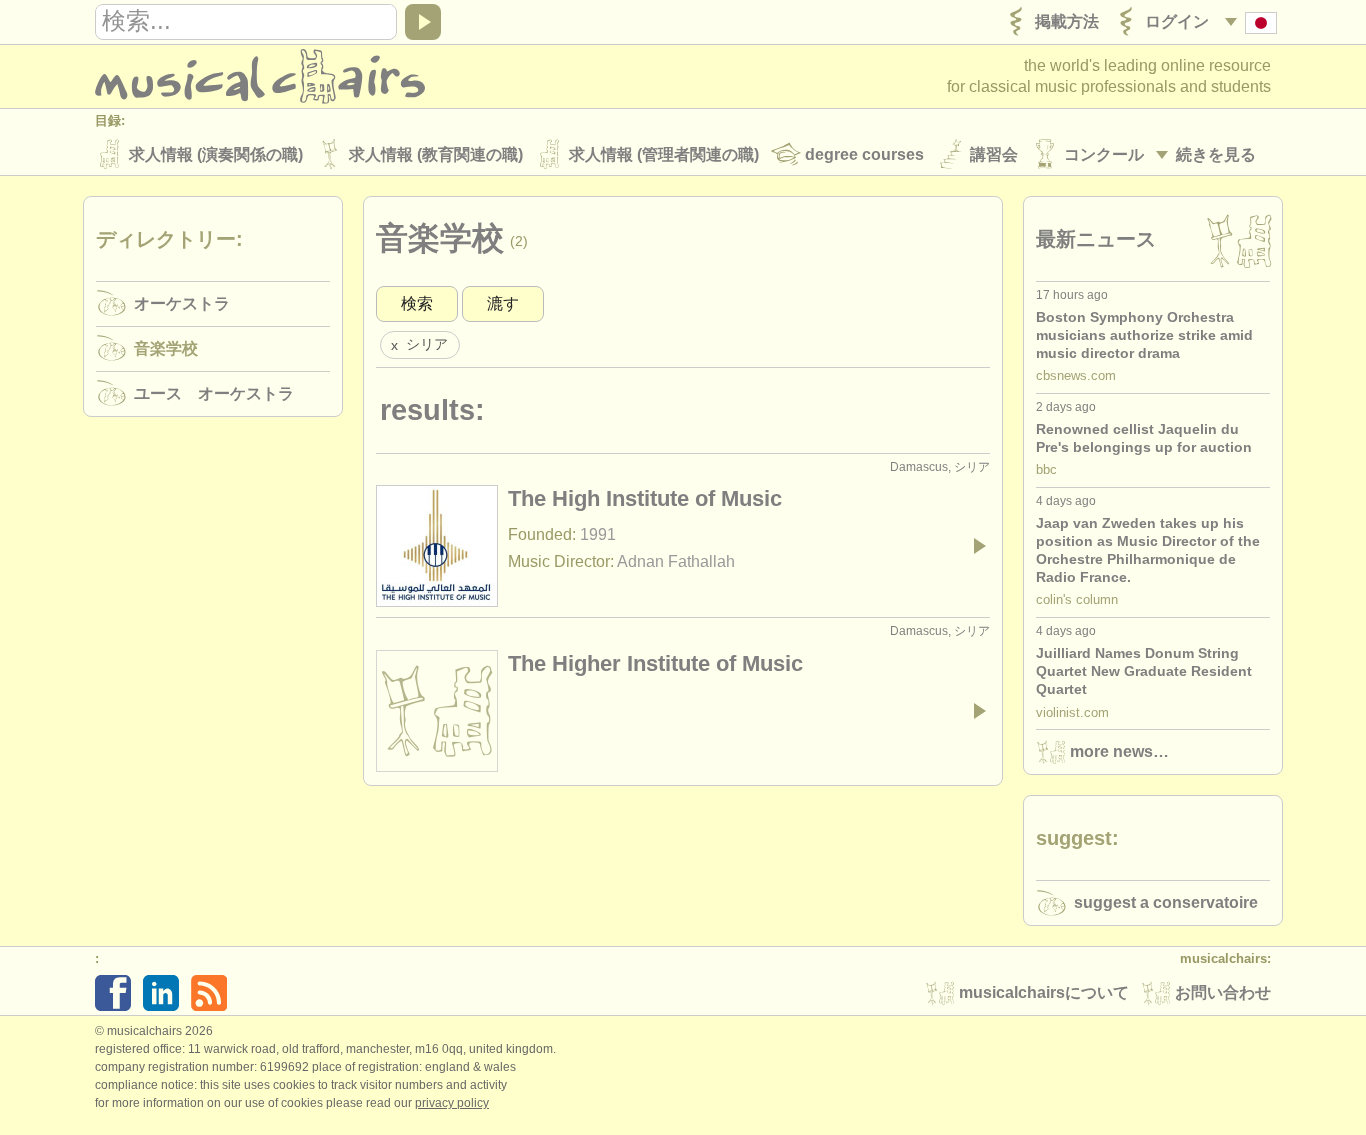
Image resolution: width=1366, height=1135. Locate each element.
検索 (417, 303)
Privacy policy (452, 1103)
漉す (503, 303)
